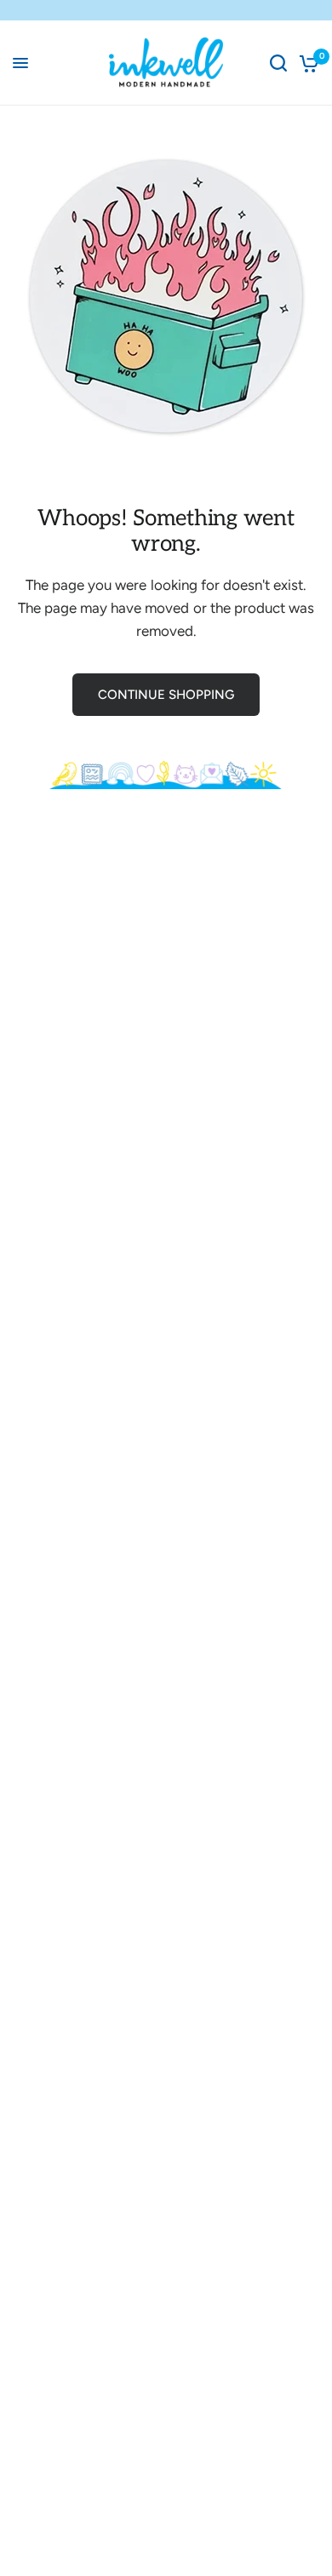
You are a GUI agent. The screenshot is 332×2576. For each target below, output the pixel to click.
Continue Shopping (166, 695)
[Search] (278, 63)
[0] (306, 63)
